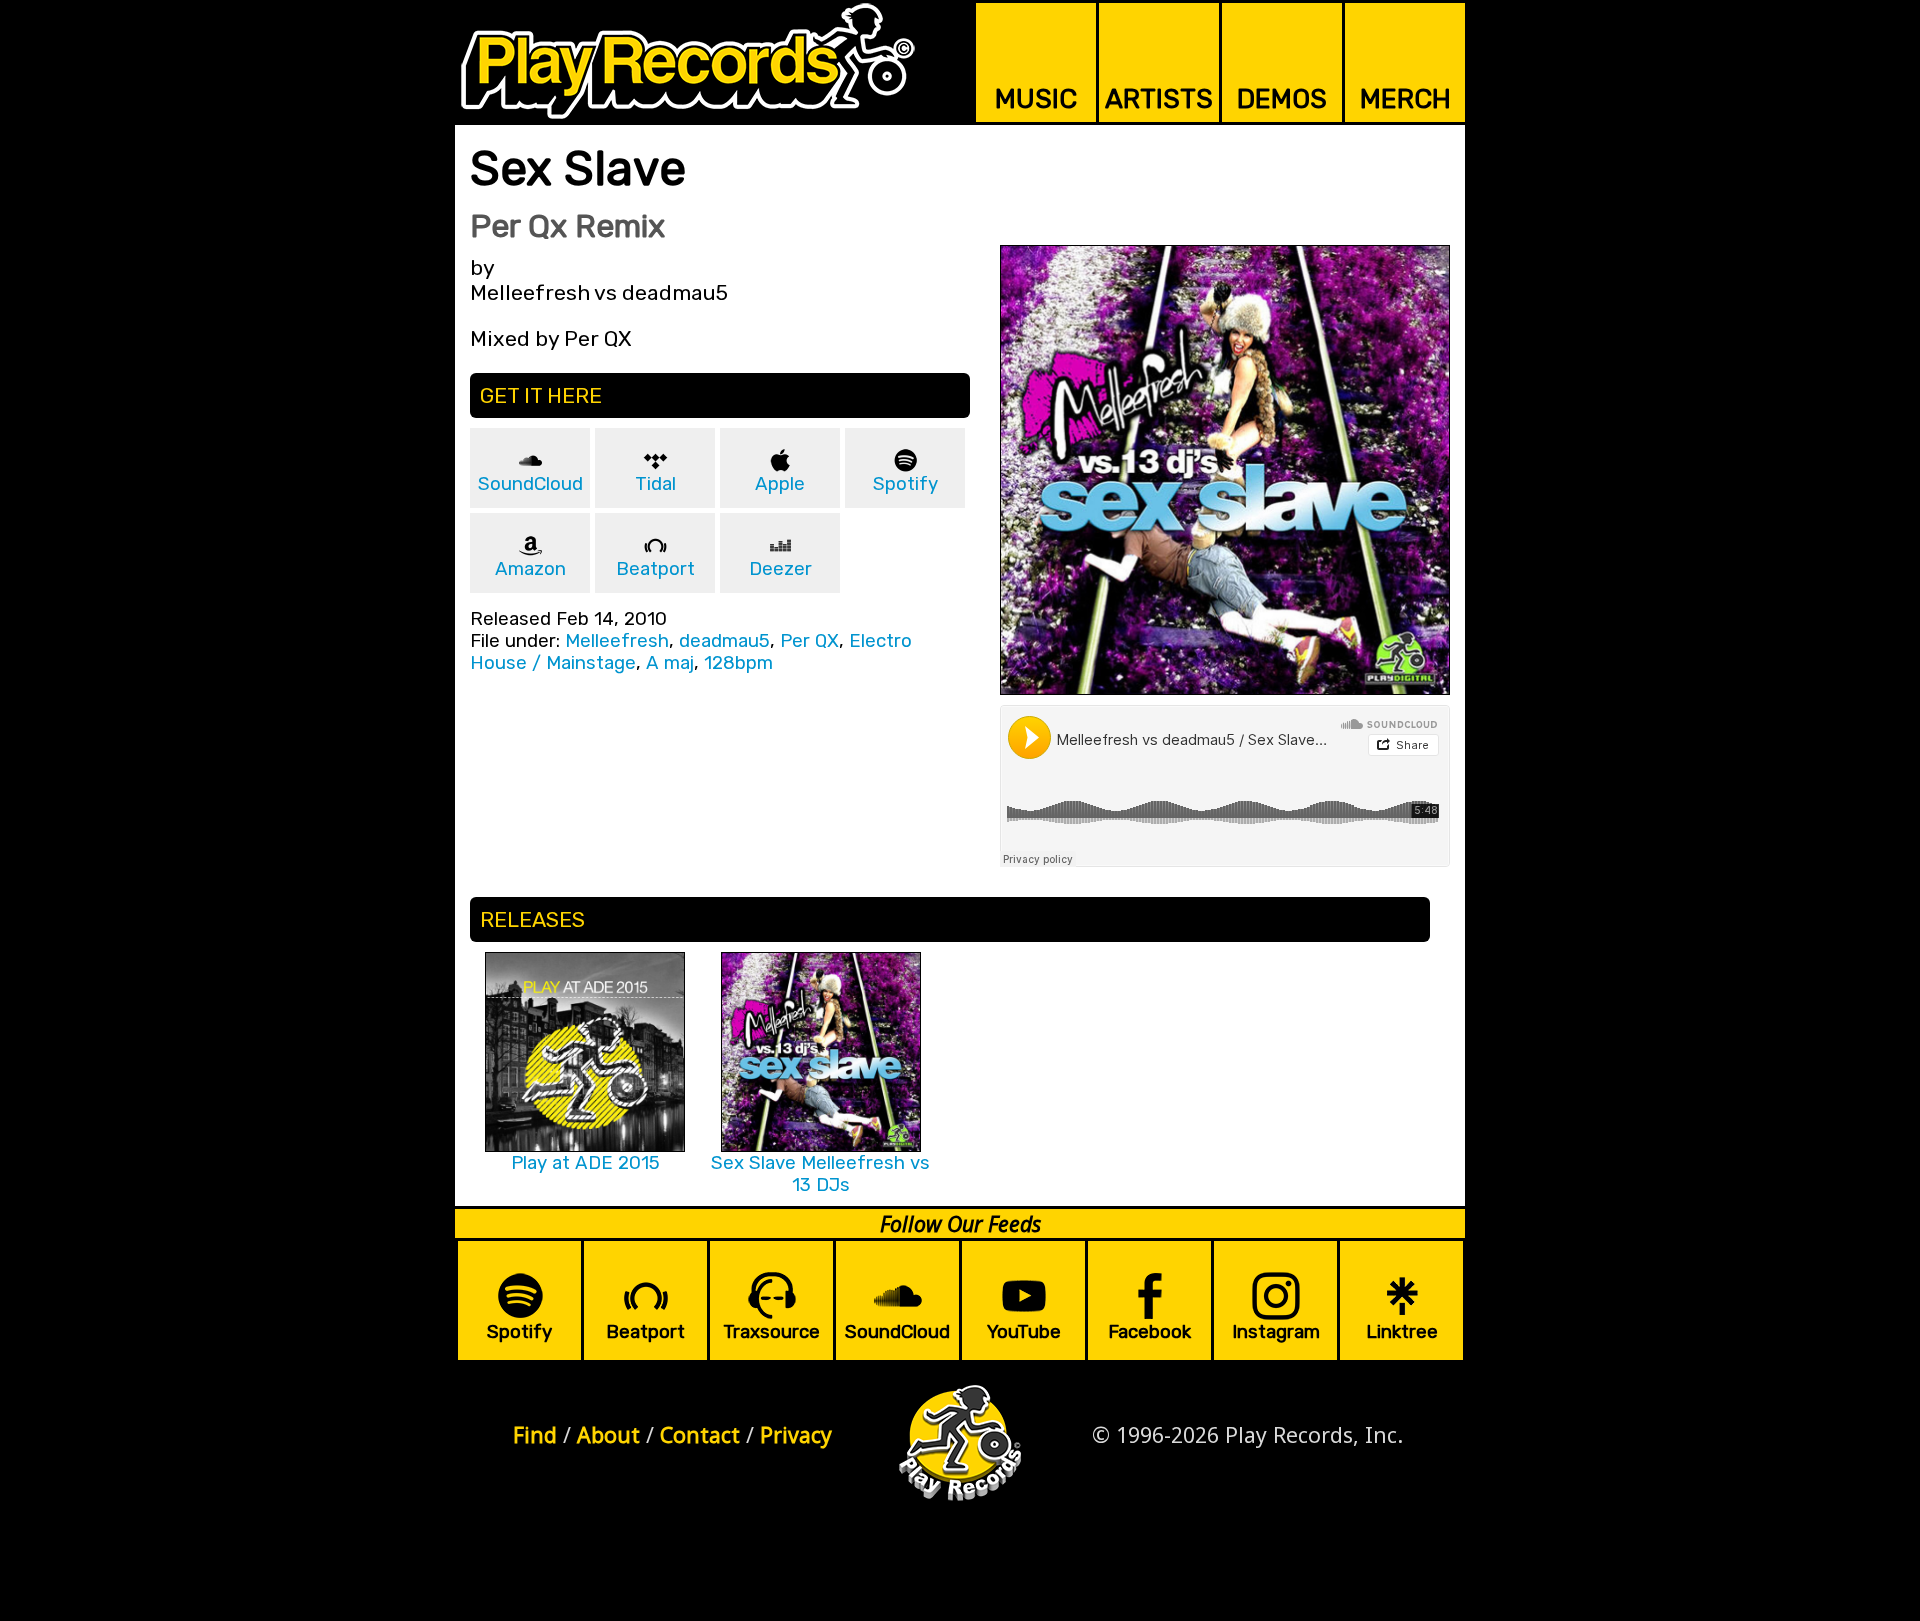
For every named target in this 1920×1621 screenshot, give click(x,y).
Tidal (655, 484)
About (608, 1434)
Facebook (1149, 1332)
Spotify (905, 484)
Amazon (530, 569)
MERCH (1405, 99)
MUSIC (1036, 99)
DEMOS (1282, 99)
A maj (670, 663)
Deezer (780, 569)
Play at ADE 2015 (585, 1163)
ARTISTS (1159, 99)
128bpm (738, 663)
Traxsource (771, 1332)
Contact (700, 1434)
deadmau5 (724, 641)
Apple (780, 484)
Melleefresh (617, 641)
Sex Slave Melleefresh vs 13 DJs (820, 1174)
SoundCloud (530, 484)
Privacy (796, 1434)
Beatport (655, 569)
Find (535, 1434)
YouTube (1024, 1332)
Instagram (1276, 1332)
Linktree (1402, 1332)
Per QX (809, 641)
